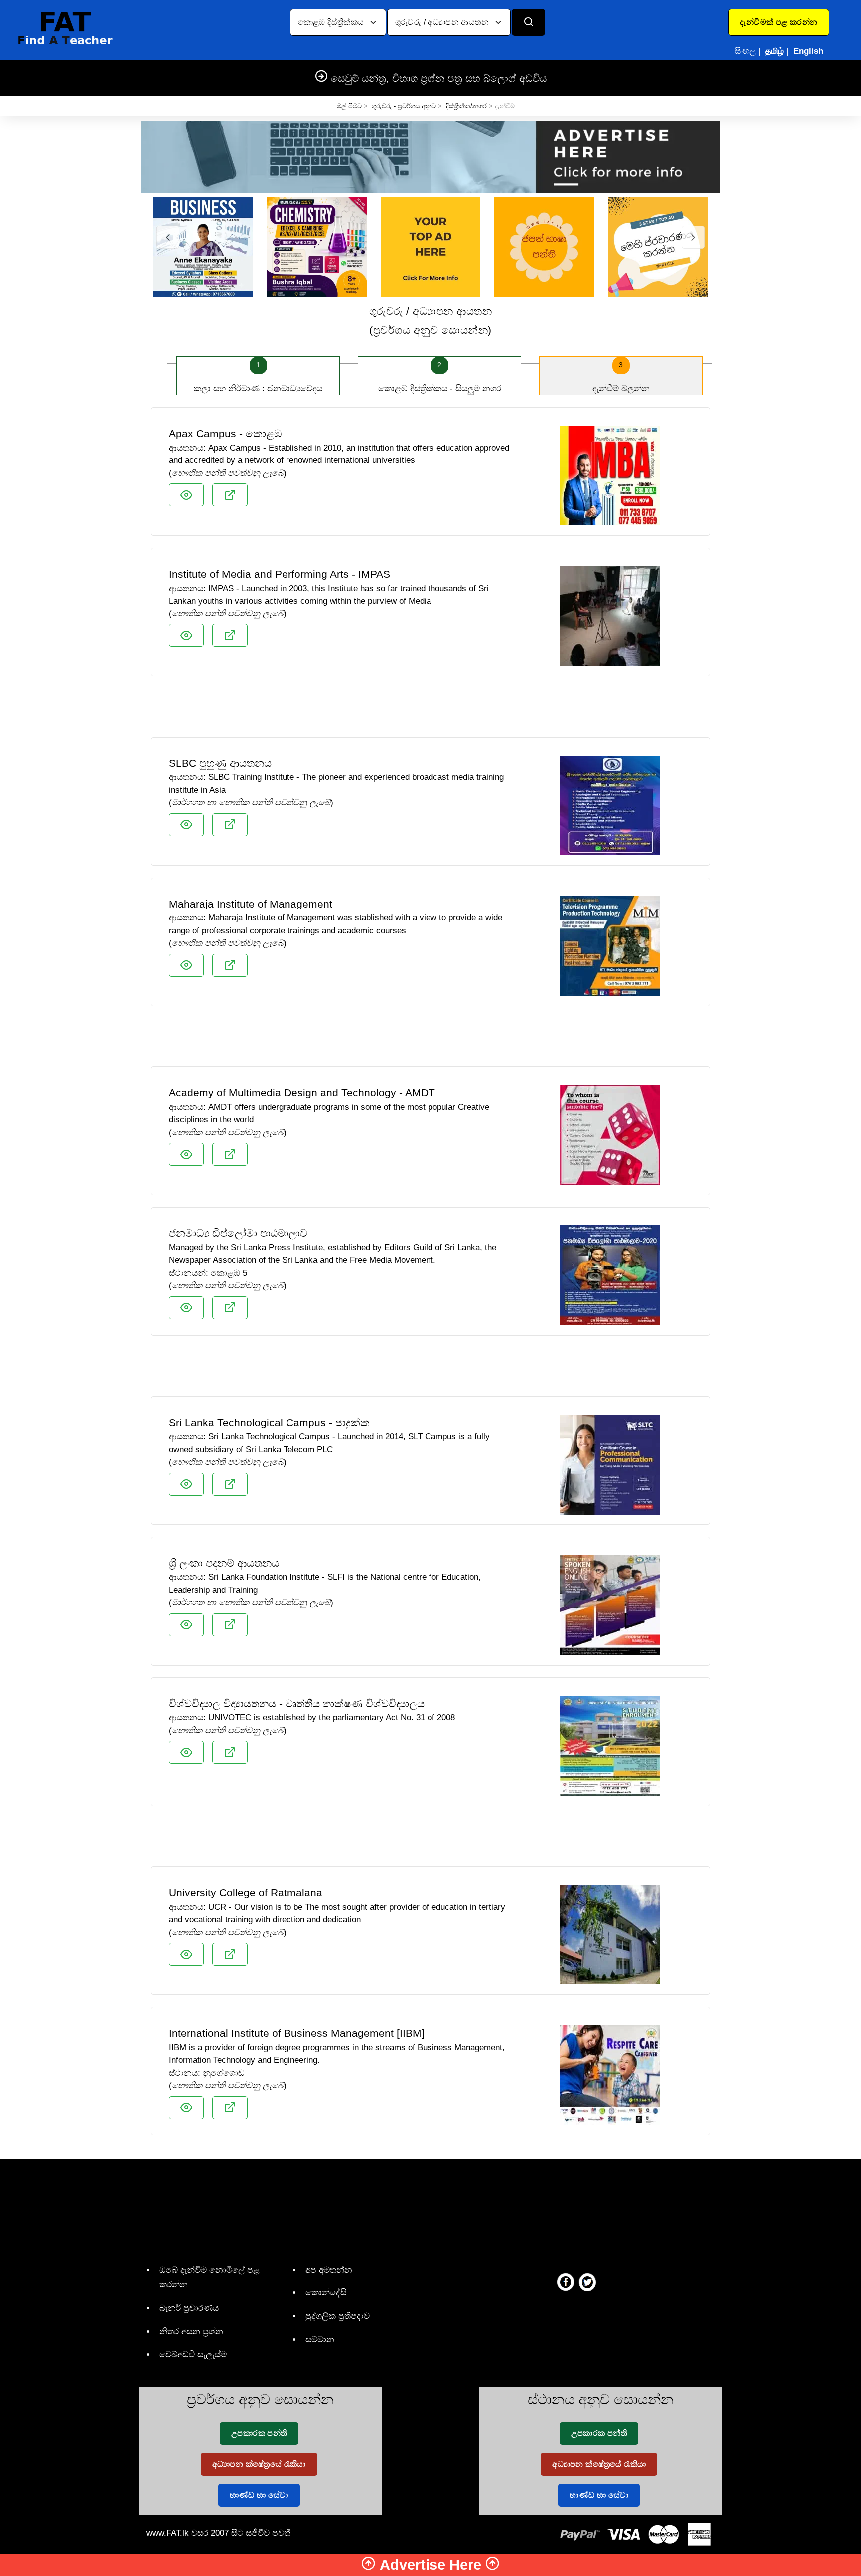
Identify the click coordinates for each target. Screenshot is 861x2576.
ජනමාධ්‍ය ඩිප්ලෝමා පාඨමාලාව (238, 1233)
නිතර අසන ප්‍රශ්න (191, 2332)
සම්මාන (320, 2340)
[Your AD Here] (430, 156)
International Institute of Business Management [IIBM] (297, 2033)
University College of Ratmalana (246, 1893)
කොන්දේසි (326, 2293)
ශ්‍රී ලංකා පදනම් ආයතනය (224, 1563)
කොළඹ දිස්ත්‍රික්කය (332, 22)
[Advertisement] (430, 711)
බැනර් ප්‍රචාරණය (189, 2308)
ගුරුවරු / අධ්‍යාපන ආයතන (443, 22)
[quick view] (186, 495)
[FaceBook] (566, 2282)
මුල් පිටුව (349, 106)
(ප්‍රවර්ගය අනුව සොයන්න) (430, 321)
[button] (779, 22)
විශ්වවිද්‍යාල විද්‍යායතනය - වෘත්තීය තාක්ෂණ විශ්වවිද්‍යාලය (297, 1704)
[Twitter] (587, 2282)
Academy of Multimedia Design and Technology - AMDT (302, 1093)
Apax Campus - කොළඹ (225, 433)
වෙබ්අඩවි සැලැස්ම (193, 2354)
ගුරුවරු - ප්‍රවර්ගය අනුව (404, 106)
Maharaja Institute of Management (251, 904)
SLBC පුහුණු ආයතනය (220, 763)
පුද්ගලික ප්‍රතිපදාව (338, 2316)
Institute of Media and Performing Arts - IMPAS (280, 574)
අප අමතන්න (329, 2270)
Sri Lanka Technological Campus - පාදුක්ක (269, 1423)
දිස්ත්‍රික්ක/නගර (466, 106)
